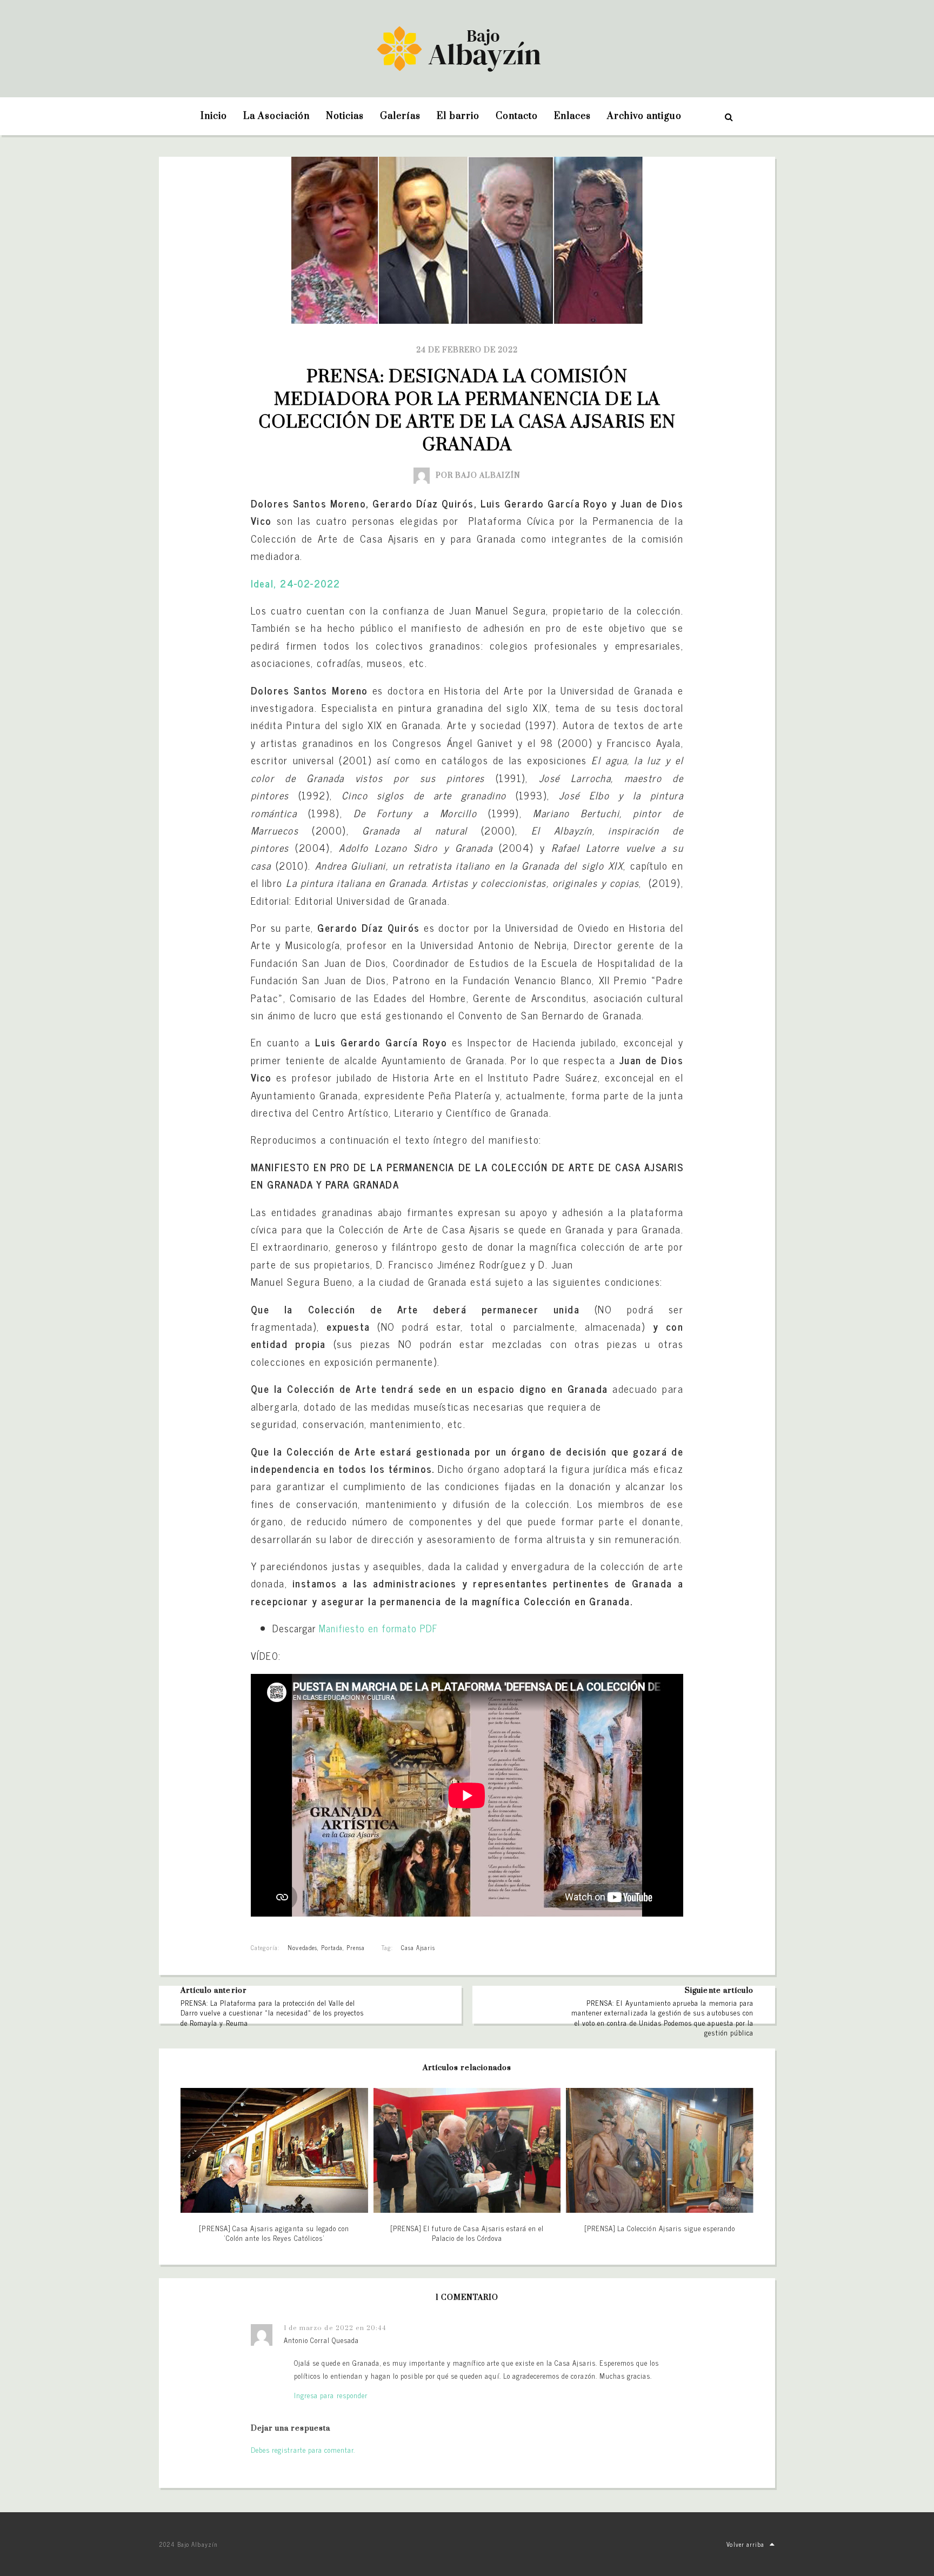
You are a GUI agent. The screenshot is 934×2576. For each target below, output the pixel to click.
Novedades (302, 1947)
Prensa (356, 1947)
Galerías (400, 116)
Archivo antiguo (644, 116)
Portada (332, 1947)
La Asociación (276, 116)
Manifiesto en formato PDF (378, 1628)
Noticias (345, 116)
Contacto (517, 116)
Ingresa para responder (331, 2395)
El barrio (458, 116)
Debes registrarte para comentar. (303, 2450)
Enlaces (572, 116)
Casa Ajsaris (418, 1947)
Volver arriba (745, 2544)
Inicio (214, 116)
